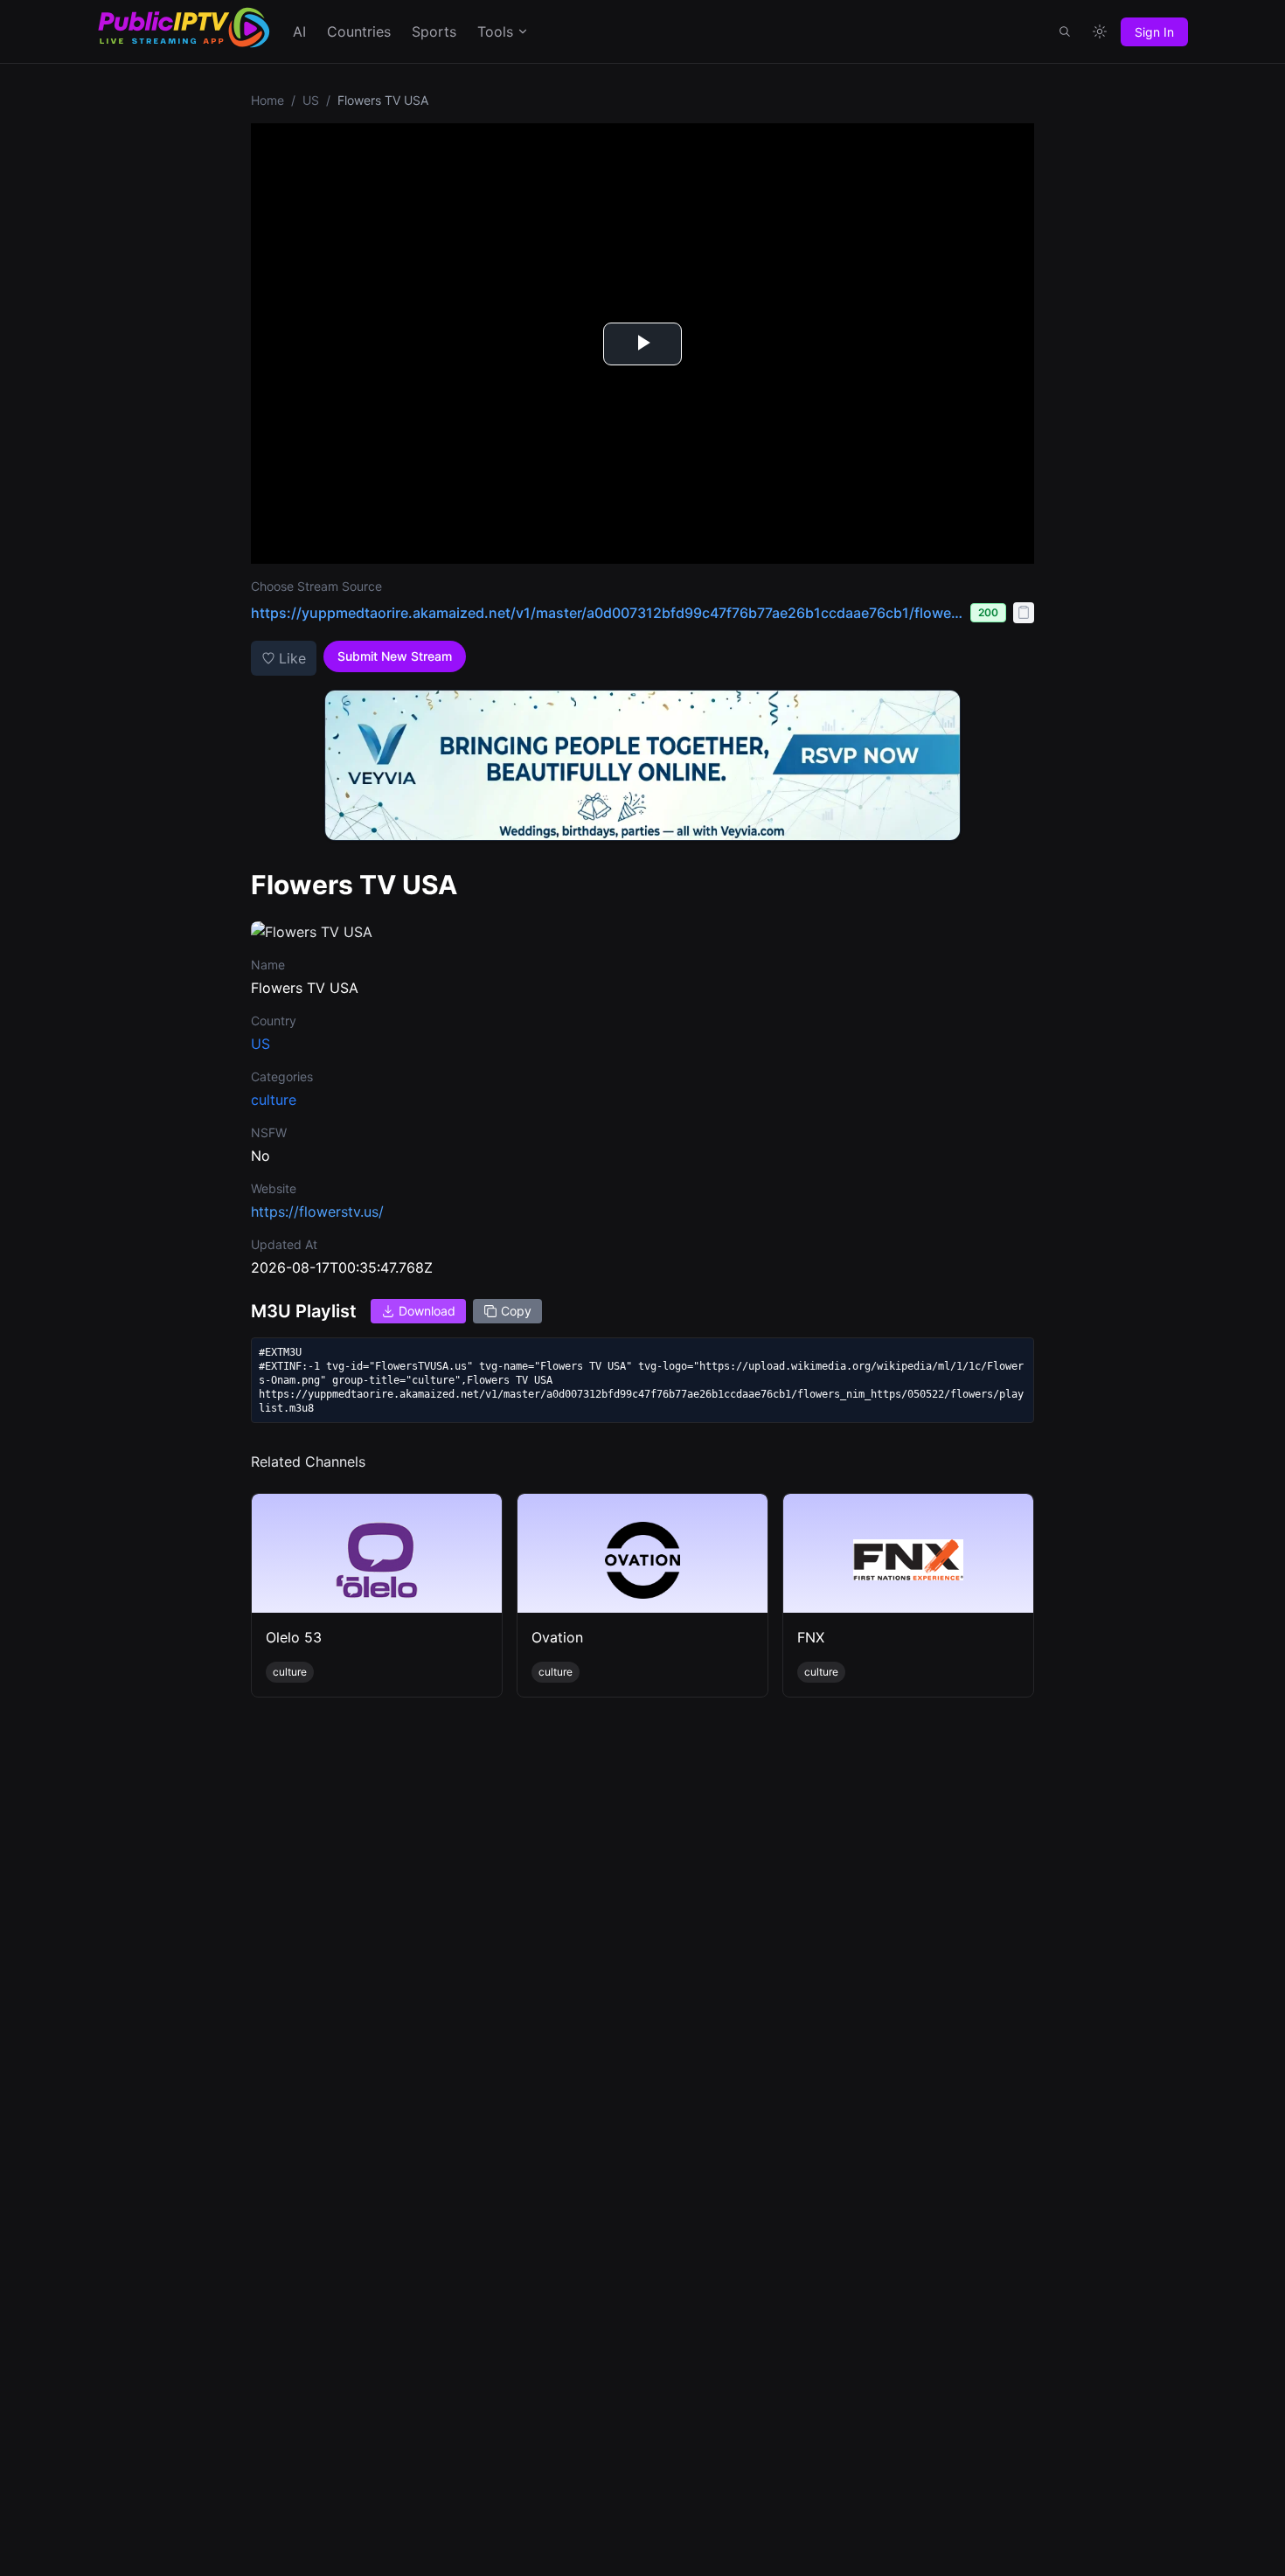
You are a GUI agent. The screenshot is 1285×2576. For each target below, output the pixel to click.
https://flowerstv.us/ (317, 1212)
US (311, 100)
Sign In (1154, 32)
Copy (516, 1311)
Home (267, 100)
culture (274, 1100)
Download (427, 1311)
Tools (495, 31)
